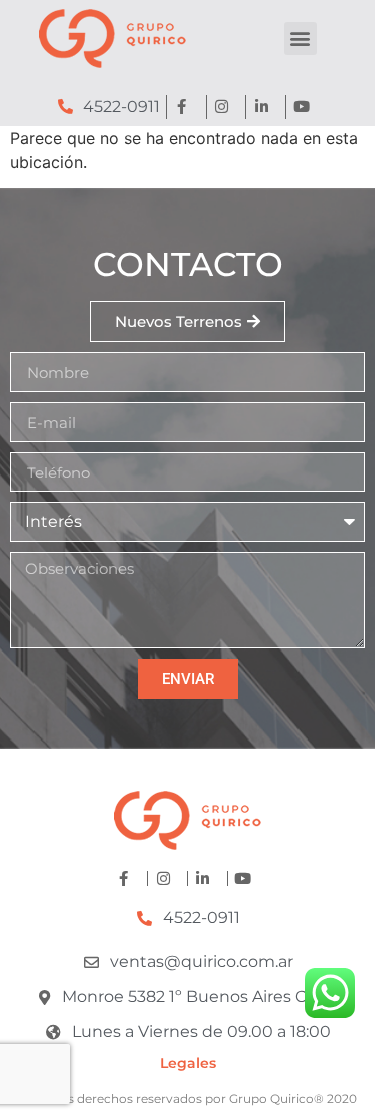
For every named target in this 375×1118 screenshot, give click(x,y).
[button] (300, 38)
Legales (188, 1063)
